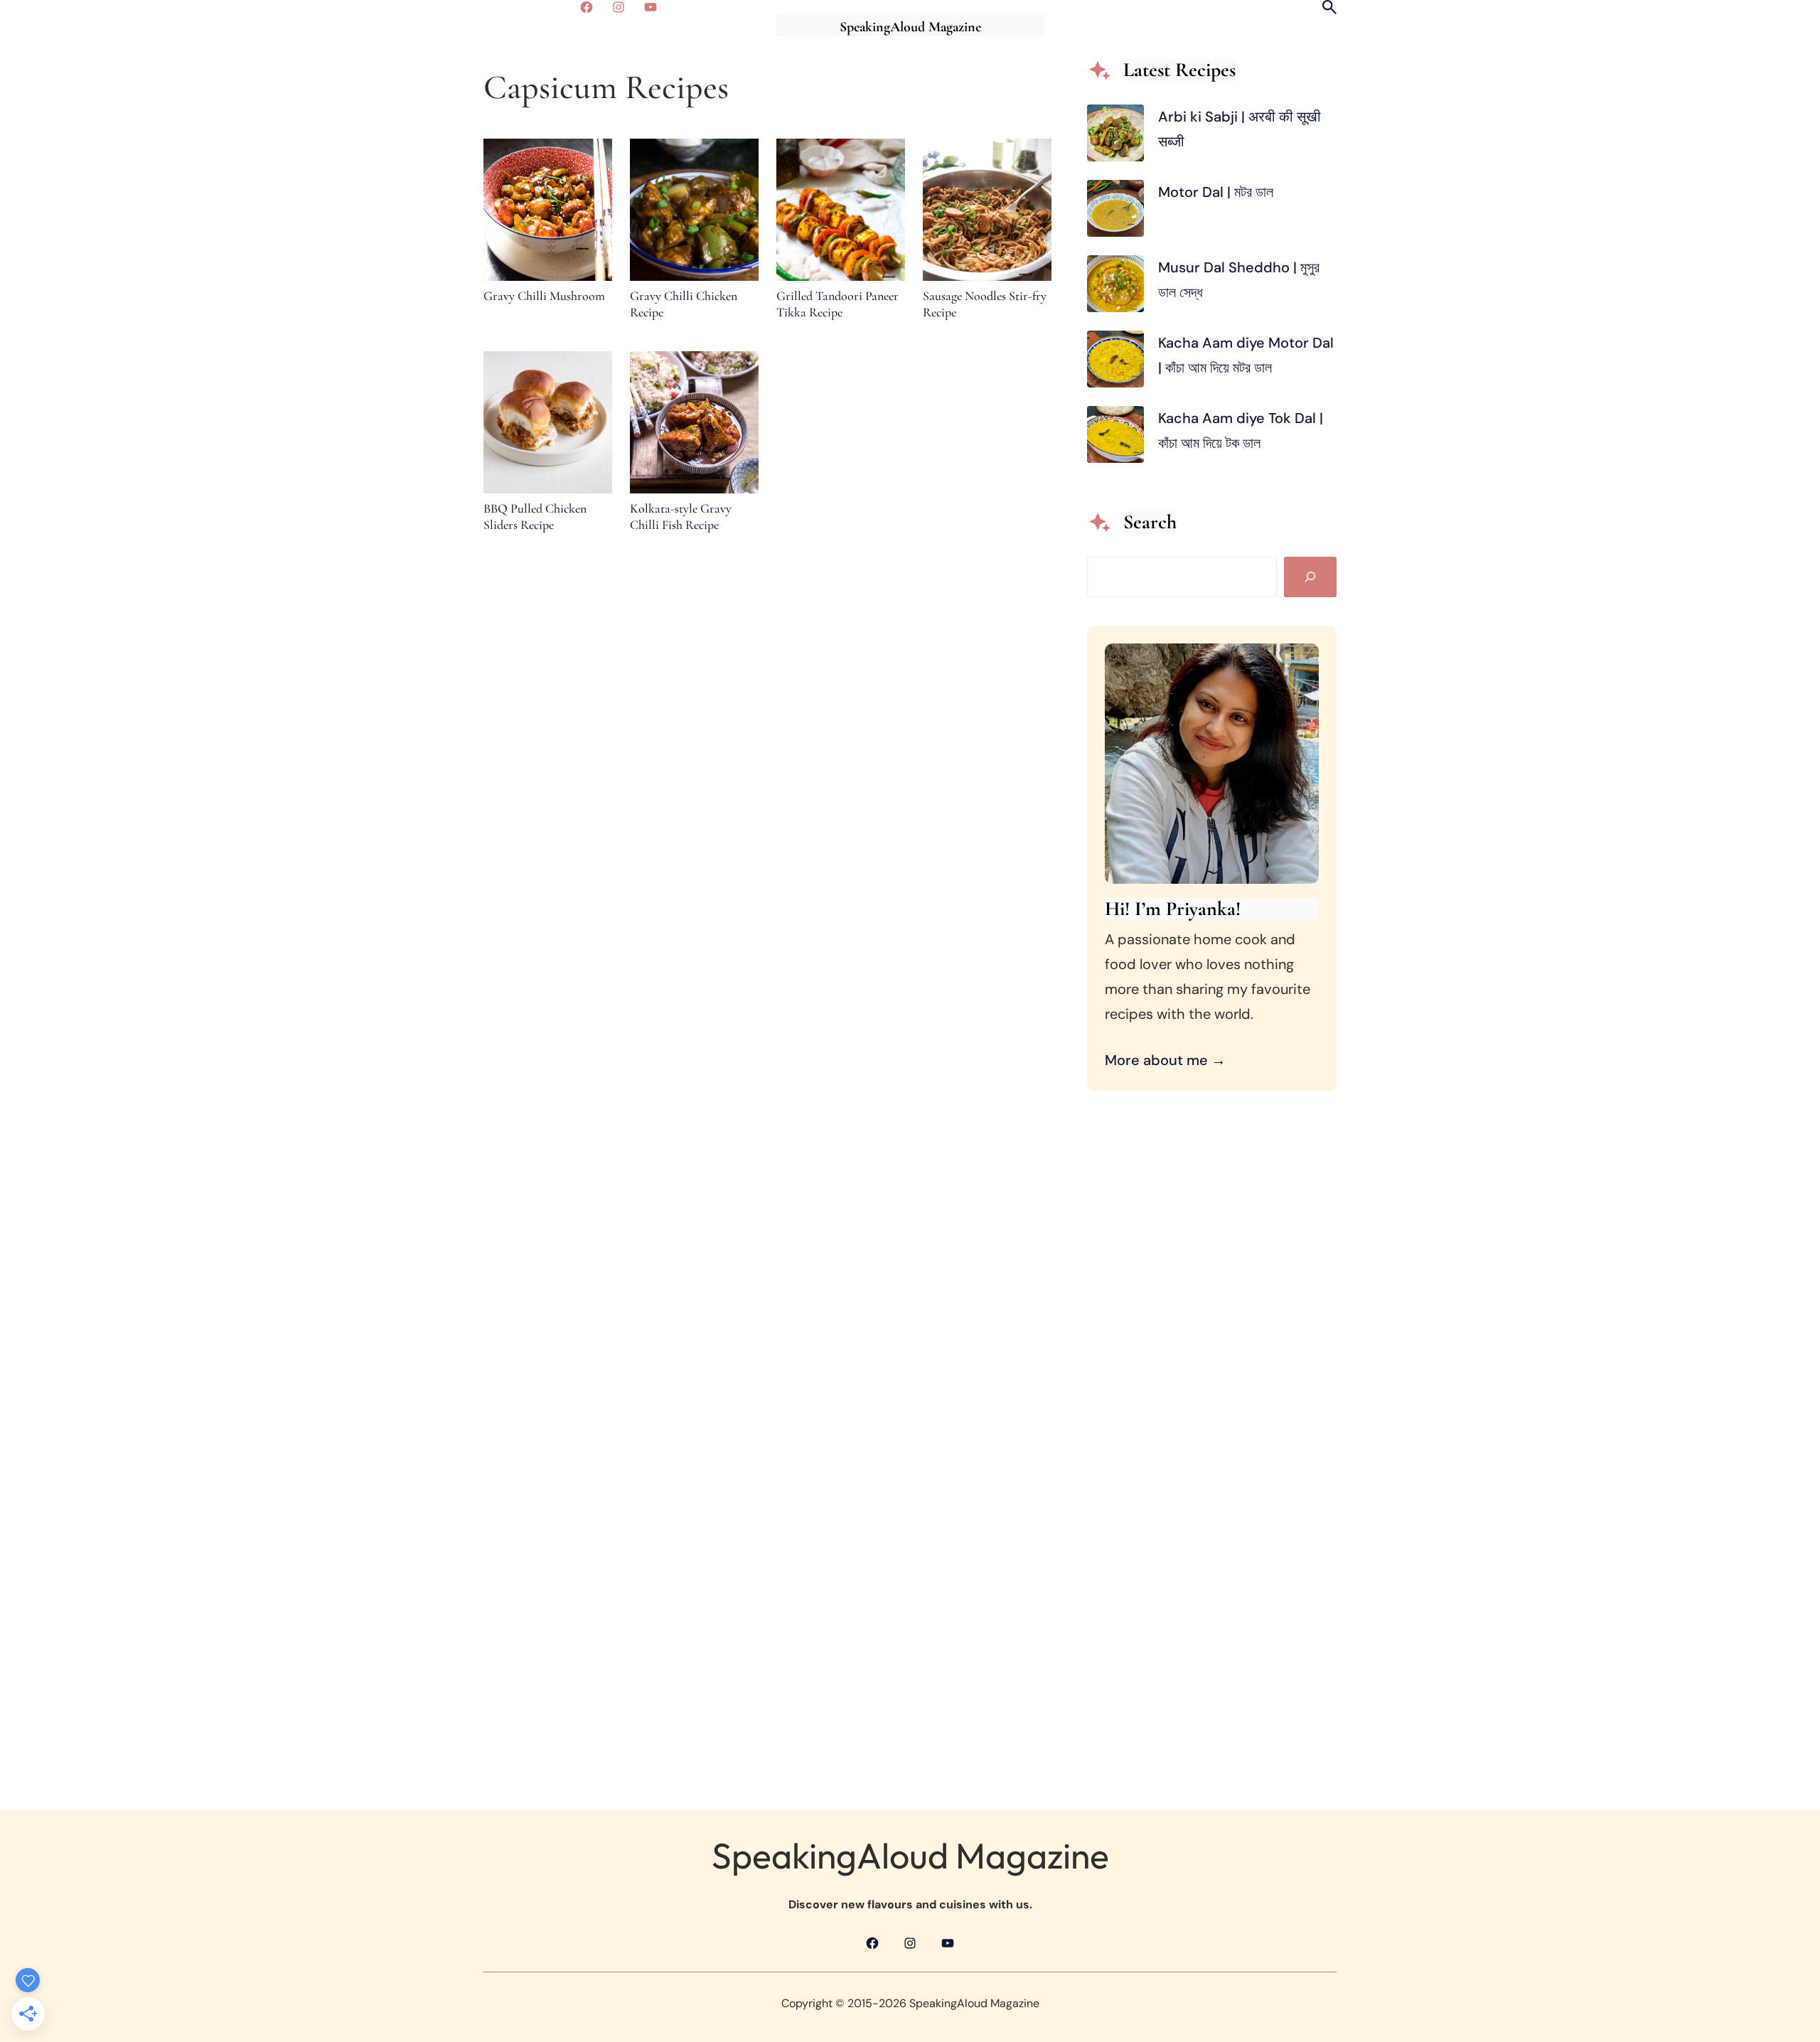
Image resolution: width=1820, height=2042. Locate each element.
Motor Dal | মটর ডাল (1217, 192)
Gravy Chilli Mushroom (544, 296)
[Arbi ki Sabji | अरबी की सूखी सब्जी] (1115, 137)
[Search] (1310, 577)
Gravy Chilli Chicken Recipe (684, 304)
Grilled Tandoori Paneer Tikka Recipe (837, 304)
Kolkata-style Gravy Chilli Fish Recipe (681, 517)
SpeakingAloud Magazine (910, 27)
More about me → (1165, 1060)
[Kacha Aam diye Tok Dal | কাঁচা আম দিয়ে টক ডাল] (1115, 438)
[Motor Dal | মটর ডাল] (1115, 212)
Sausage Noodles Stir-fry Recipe (985, 304)
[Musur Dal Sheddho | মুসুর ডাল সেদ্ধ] (1115, 288)
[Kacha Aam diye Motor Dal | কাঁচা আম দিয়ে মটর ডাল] (1115, 363)
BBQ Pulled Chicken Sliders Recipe (535, 517)
